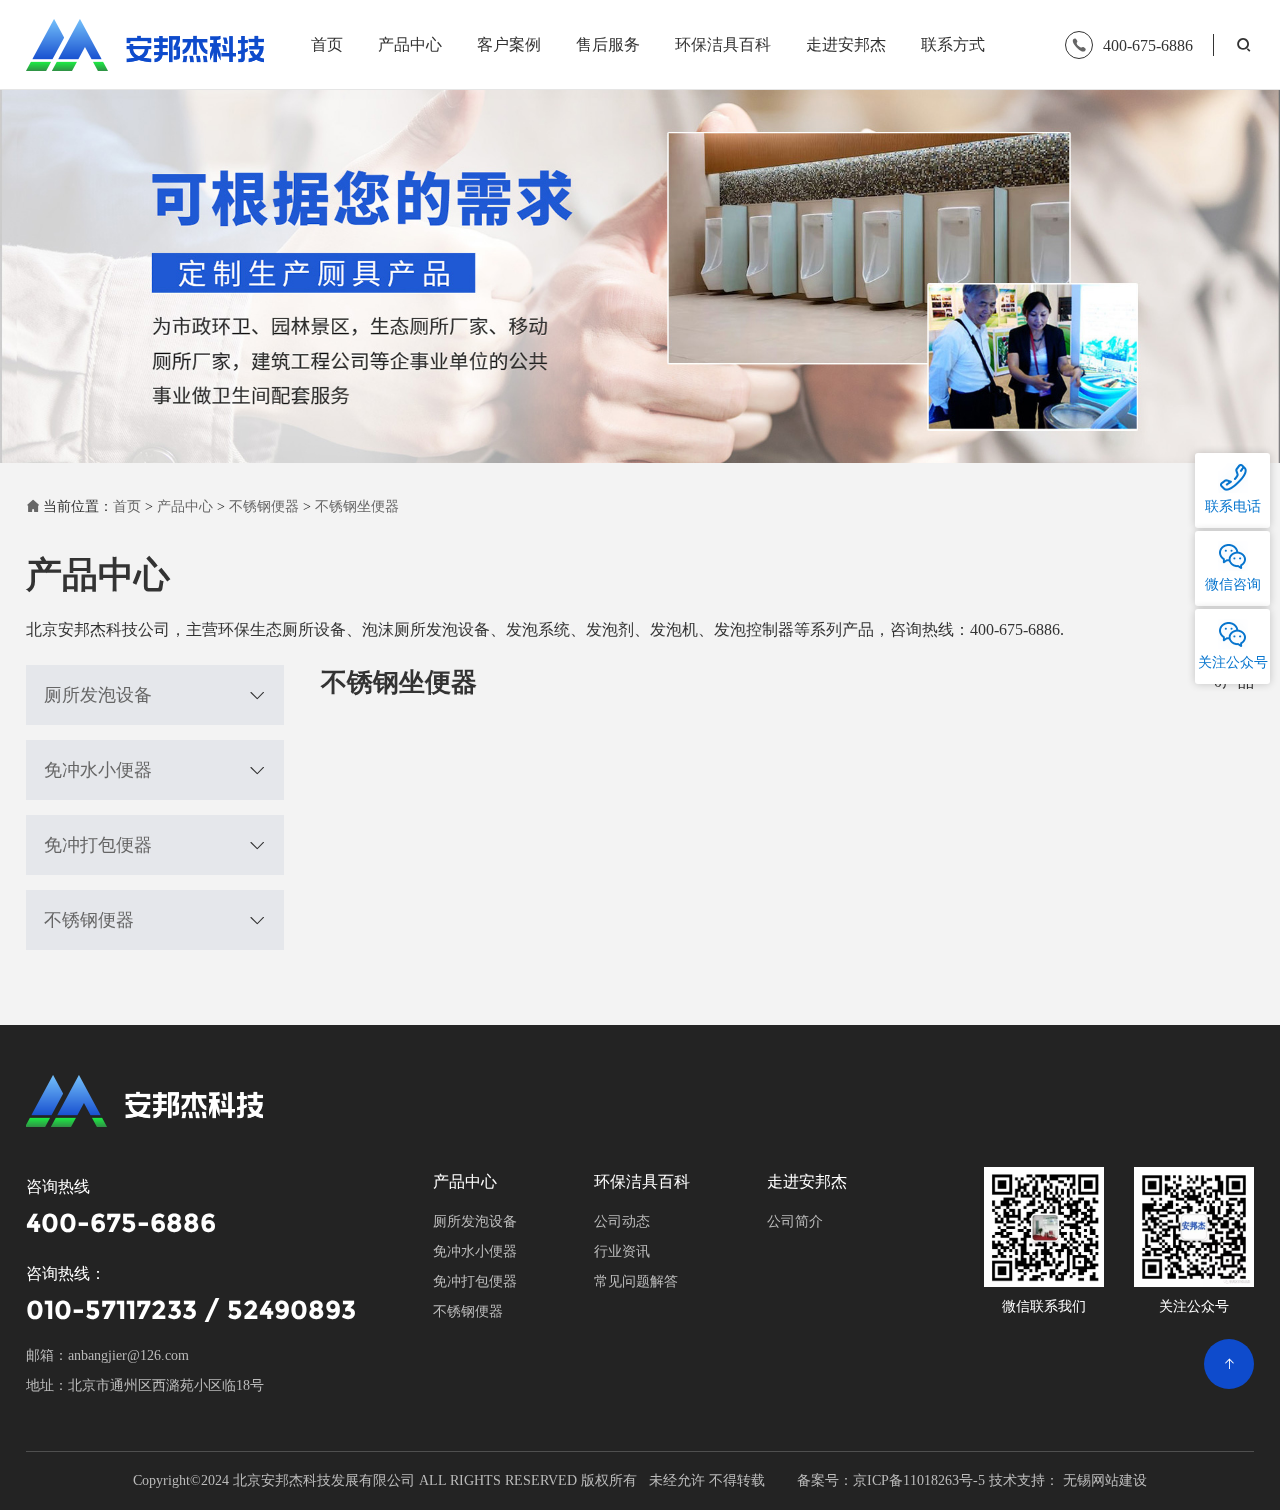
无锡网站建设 (1105, 1480)
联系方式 (953, 44)
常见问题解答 (636, 1281)
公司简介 (795, 1221)
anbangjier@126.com (128, 1355)
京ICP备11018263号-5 (919, 1480)
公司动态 (622, 1221)
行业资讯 (622, 1251)
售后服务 (608, 44)
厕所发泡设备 (98, 695)
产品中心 (410, 44)
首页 (327, 44)
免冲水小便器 (98, 770)
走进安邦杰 (846, 44)
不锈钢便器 (264, 506)
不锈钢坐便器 (357, 506)
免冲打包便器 (98, 845)
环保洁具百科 (723, 44)
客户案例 (509, 44)
